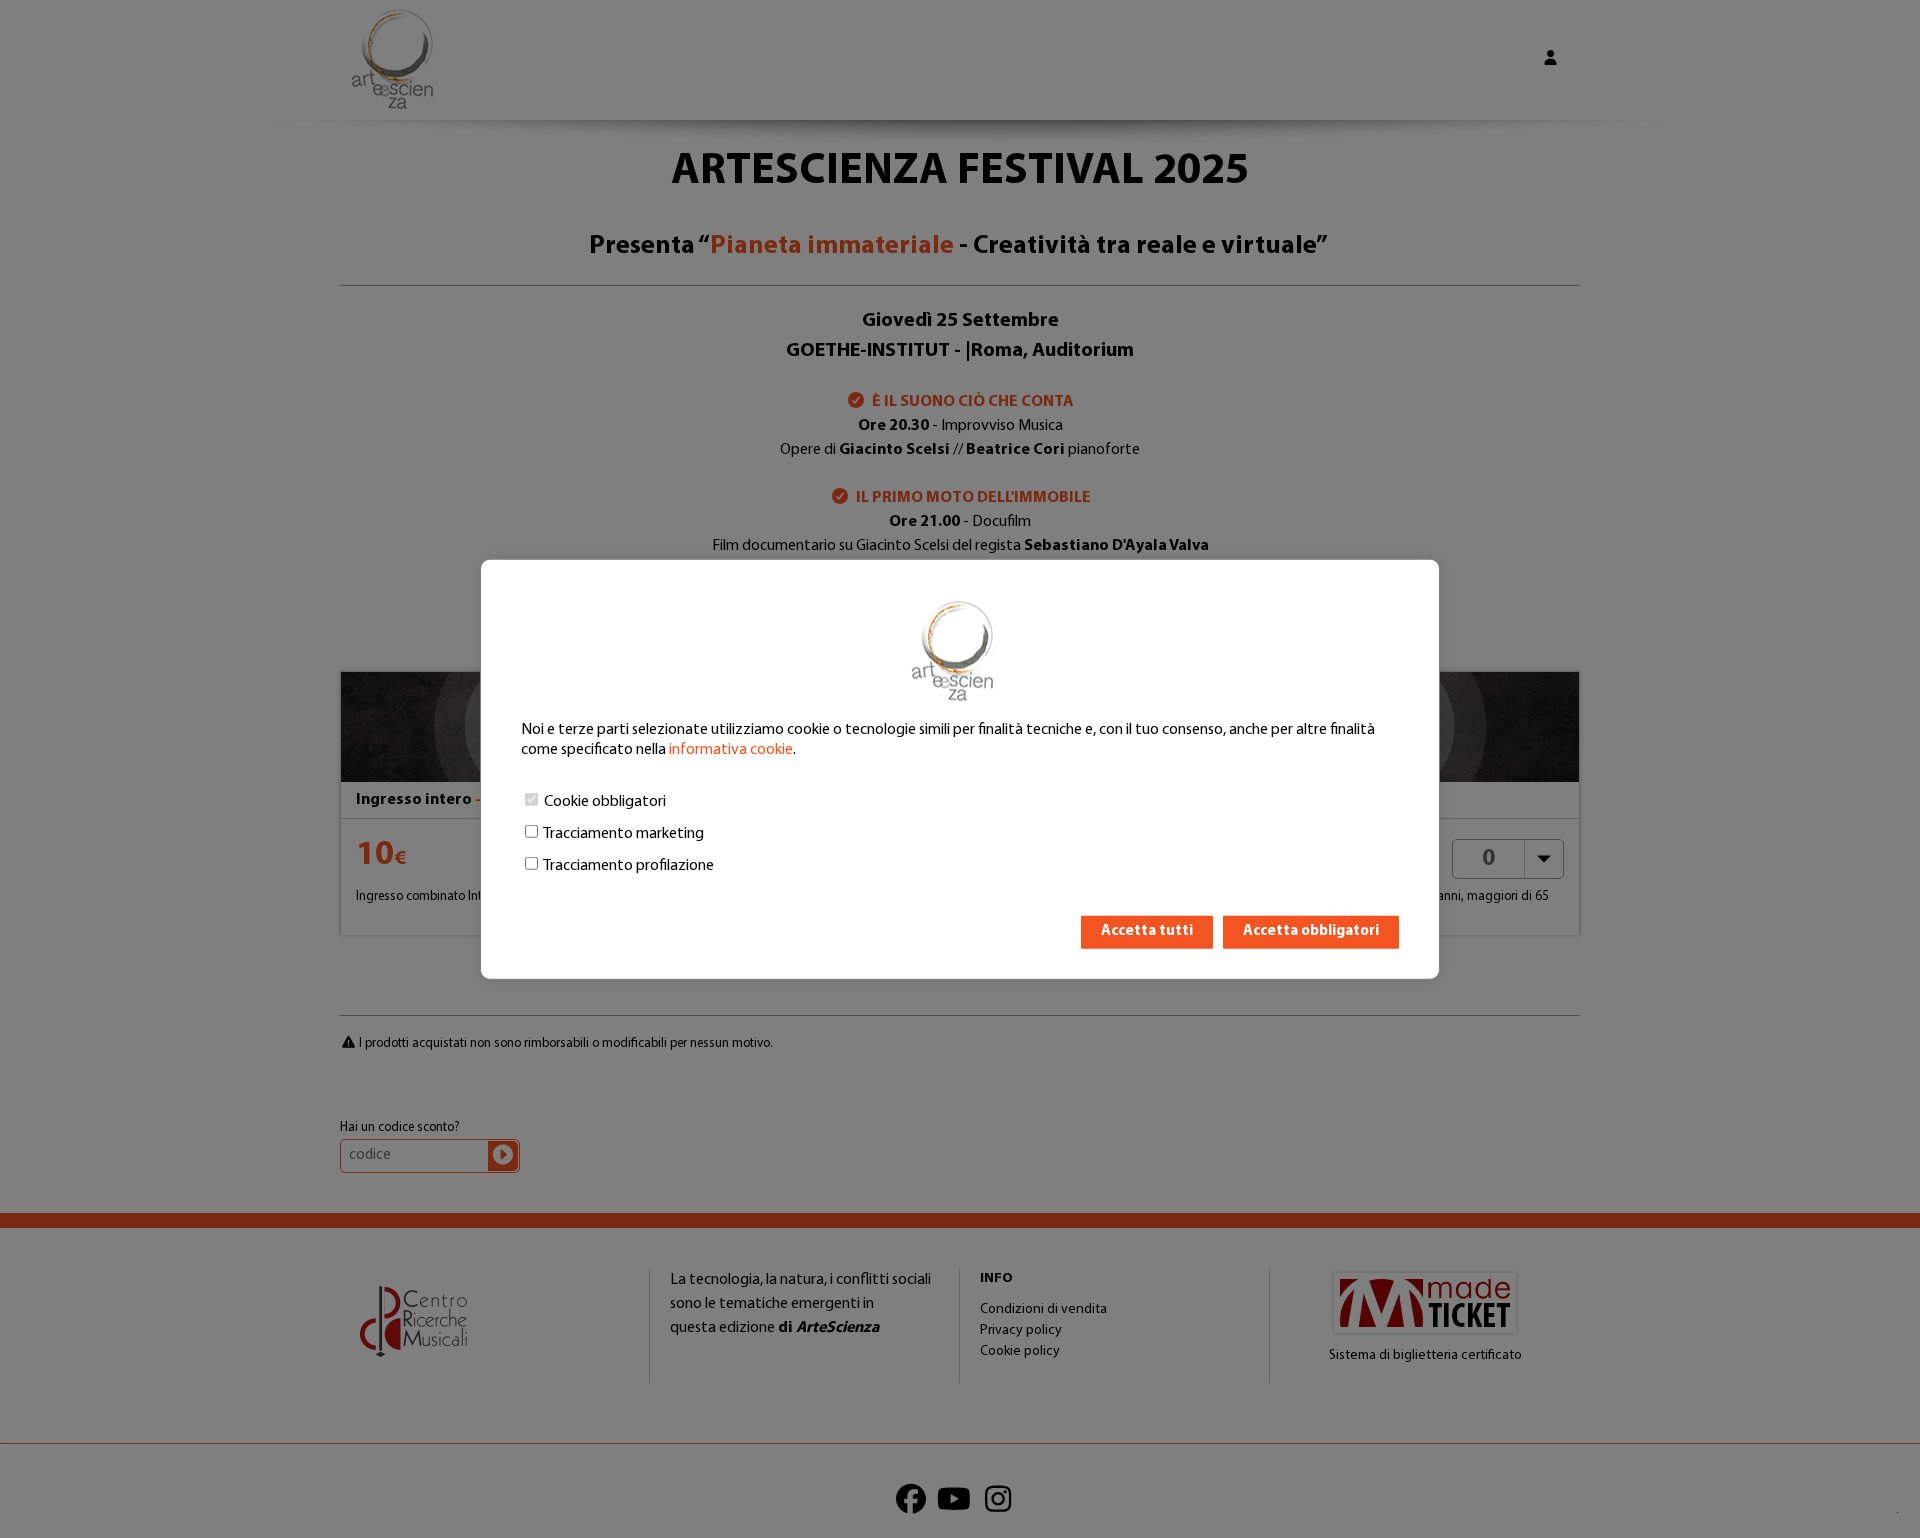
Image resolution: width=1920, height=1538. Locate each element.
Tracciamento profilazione (628, 866)
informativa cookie (731, 750)
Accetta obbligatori (1311, 931)
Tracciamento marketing (623, 834)
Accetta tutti (1147, 931)
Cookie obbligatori (605, 802)
